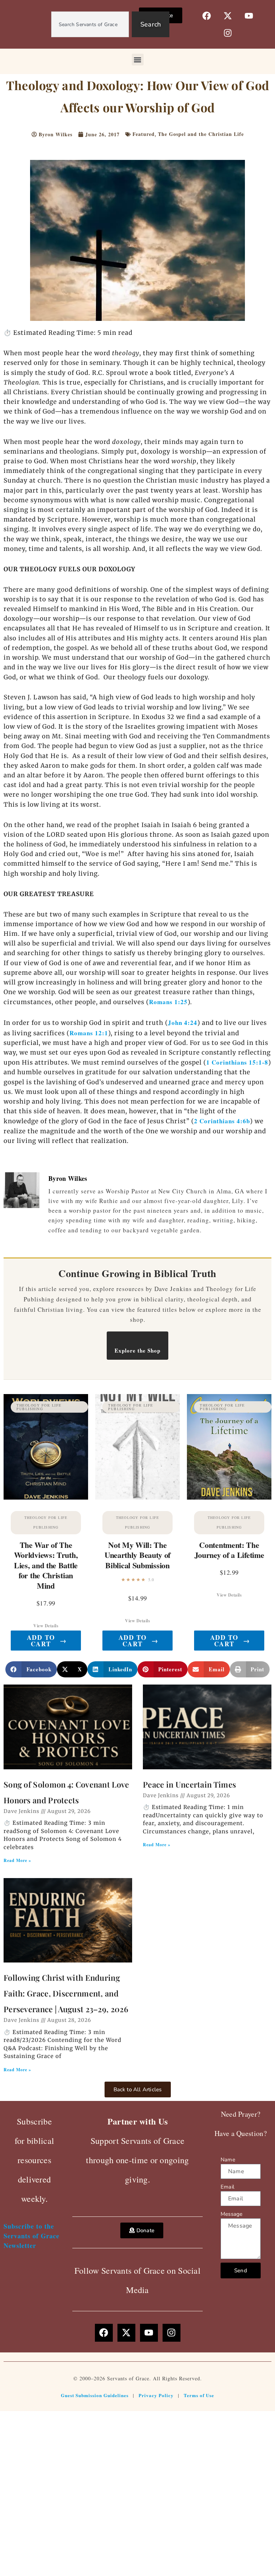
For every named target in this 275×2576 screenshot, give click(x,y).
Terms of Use (199, 2395)
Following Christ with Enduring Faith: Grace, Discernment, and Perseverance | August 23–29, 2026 (66, 1993)
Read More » (17, 1860)
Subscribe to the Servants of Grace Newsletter (32, 2236)
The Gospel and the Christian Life (201, 134)
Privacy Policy (156, 2395)
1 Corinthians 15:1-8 (237, 1062)
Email (227, 2187)
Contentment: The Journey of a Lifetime (229, 1550)
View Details (46, 1626)
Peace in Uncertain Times (189, 1784)
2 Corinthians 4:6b (222, 1121)
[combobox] (90, 24)
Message (231, 2214)
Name (228, 2160)
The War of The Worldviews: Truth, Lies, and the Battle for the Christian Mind (46, 1565)
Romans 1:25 (168, 1002)
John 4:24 (183, 1023)
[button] (138, 60)
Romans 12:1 (89, 1033)
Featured (144, 134)
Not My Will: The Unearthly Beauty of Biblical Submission (137, 1555)
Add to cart (47, 1641)
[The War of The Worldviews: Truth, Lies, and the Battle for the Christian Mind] (46, 1447)
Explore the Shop (137, 1350)
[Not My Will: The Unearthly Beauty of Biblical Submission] (137, 1447)
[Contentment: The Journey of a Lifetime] (229, 1447)
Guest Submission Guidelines (95, 2395)
